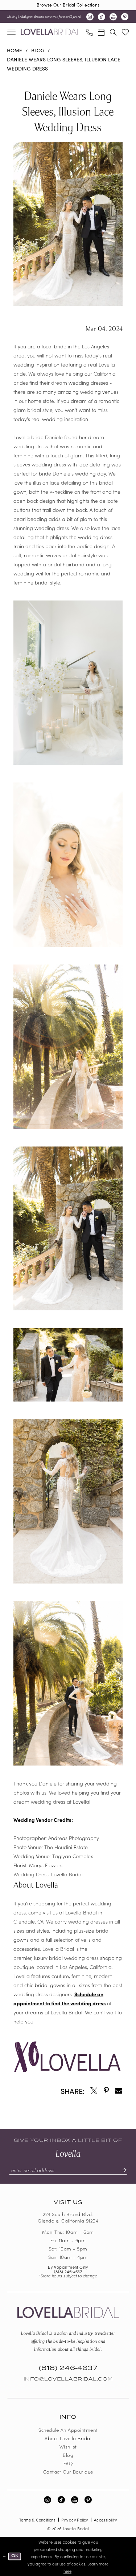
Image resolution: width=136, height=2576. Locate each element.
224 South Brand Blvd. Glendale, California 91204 (68, 2217)
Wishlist (68, 2446)
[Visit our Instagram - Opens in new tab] (90, 17)
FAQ (68, 2463)
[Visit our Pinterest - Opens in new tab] (125, 17)
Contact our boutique (68, 2472)
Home (15, 50)
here (67, 2571)
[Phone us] (89, 32)
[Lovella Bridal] (50, 32)
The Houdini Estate (66, 1847)
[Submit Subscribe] (121, 2170)
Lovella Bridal (67, 1874)
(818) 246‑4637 (68, 2271)
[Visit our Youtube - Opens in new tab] (113, 17)
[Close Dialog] (4, 2556)
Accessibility (105, 2520)
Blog (38, 50)
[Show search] (113, 32)
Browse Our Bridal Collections (68, 5)
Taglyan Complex (73, 1856)
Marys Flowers (46, 1865)
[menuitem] (12, 32)
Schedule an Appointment (68, 2430)
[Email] (119, 2091)
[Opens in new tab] (94, 2091)
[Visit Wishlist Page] (125, 32)
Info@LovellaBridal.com (68, 2379)
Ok (15, 2556)
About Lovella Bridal (68, 2438)
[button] (12, 32)
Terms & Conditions (37, 2520)
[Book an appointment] (101, 32)
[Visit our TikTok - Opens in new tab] (102, 17)
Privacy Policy (75, 2520)
